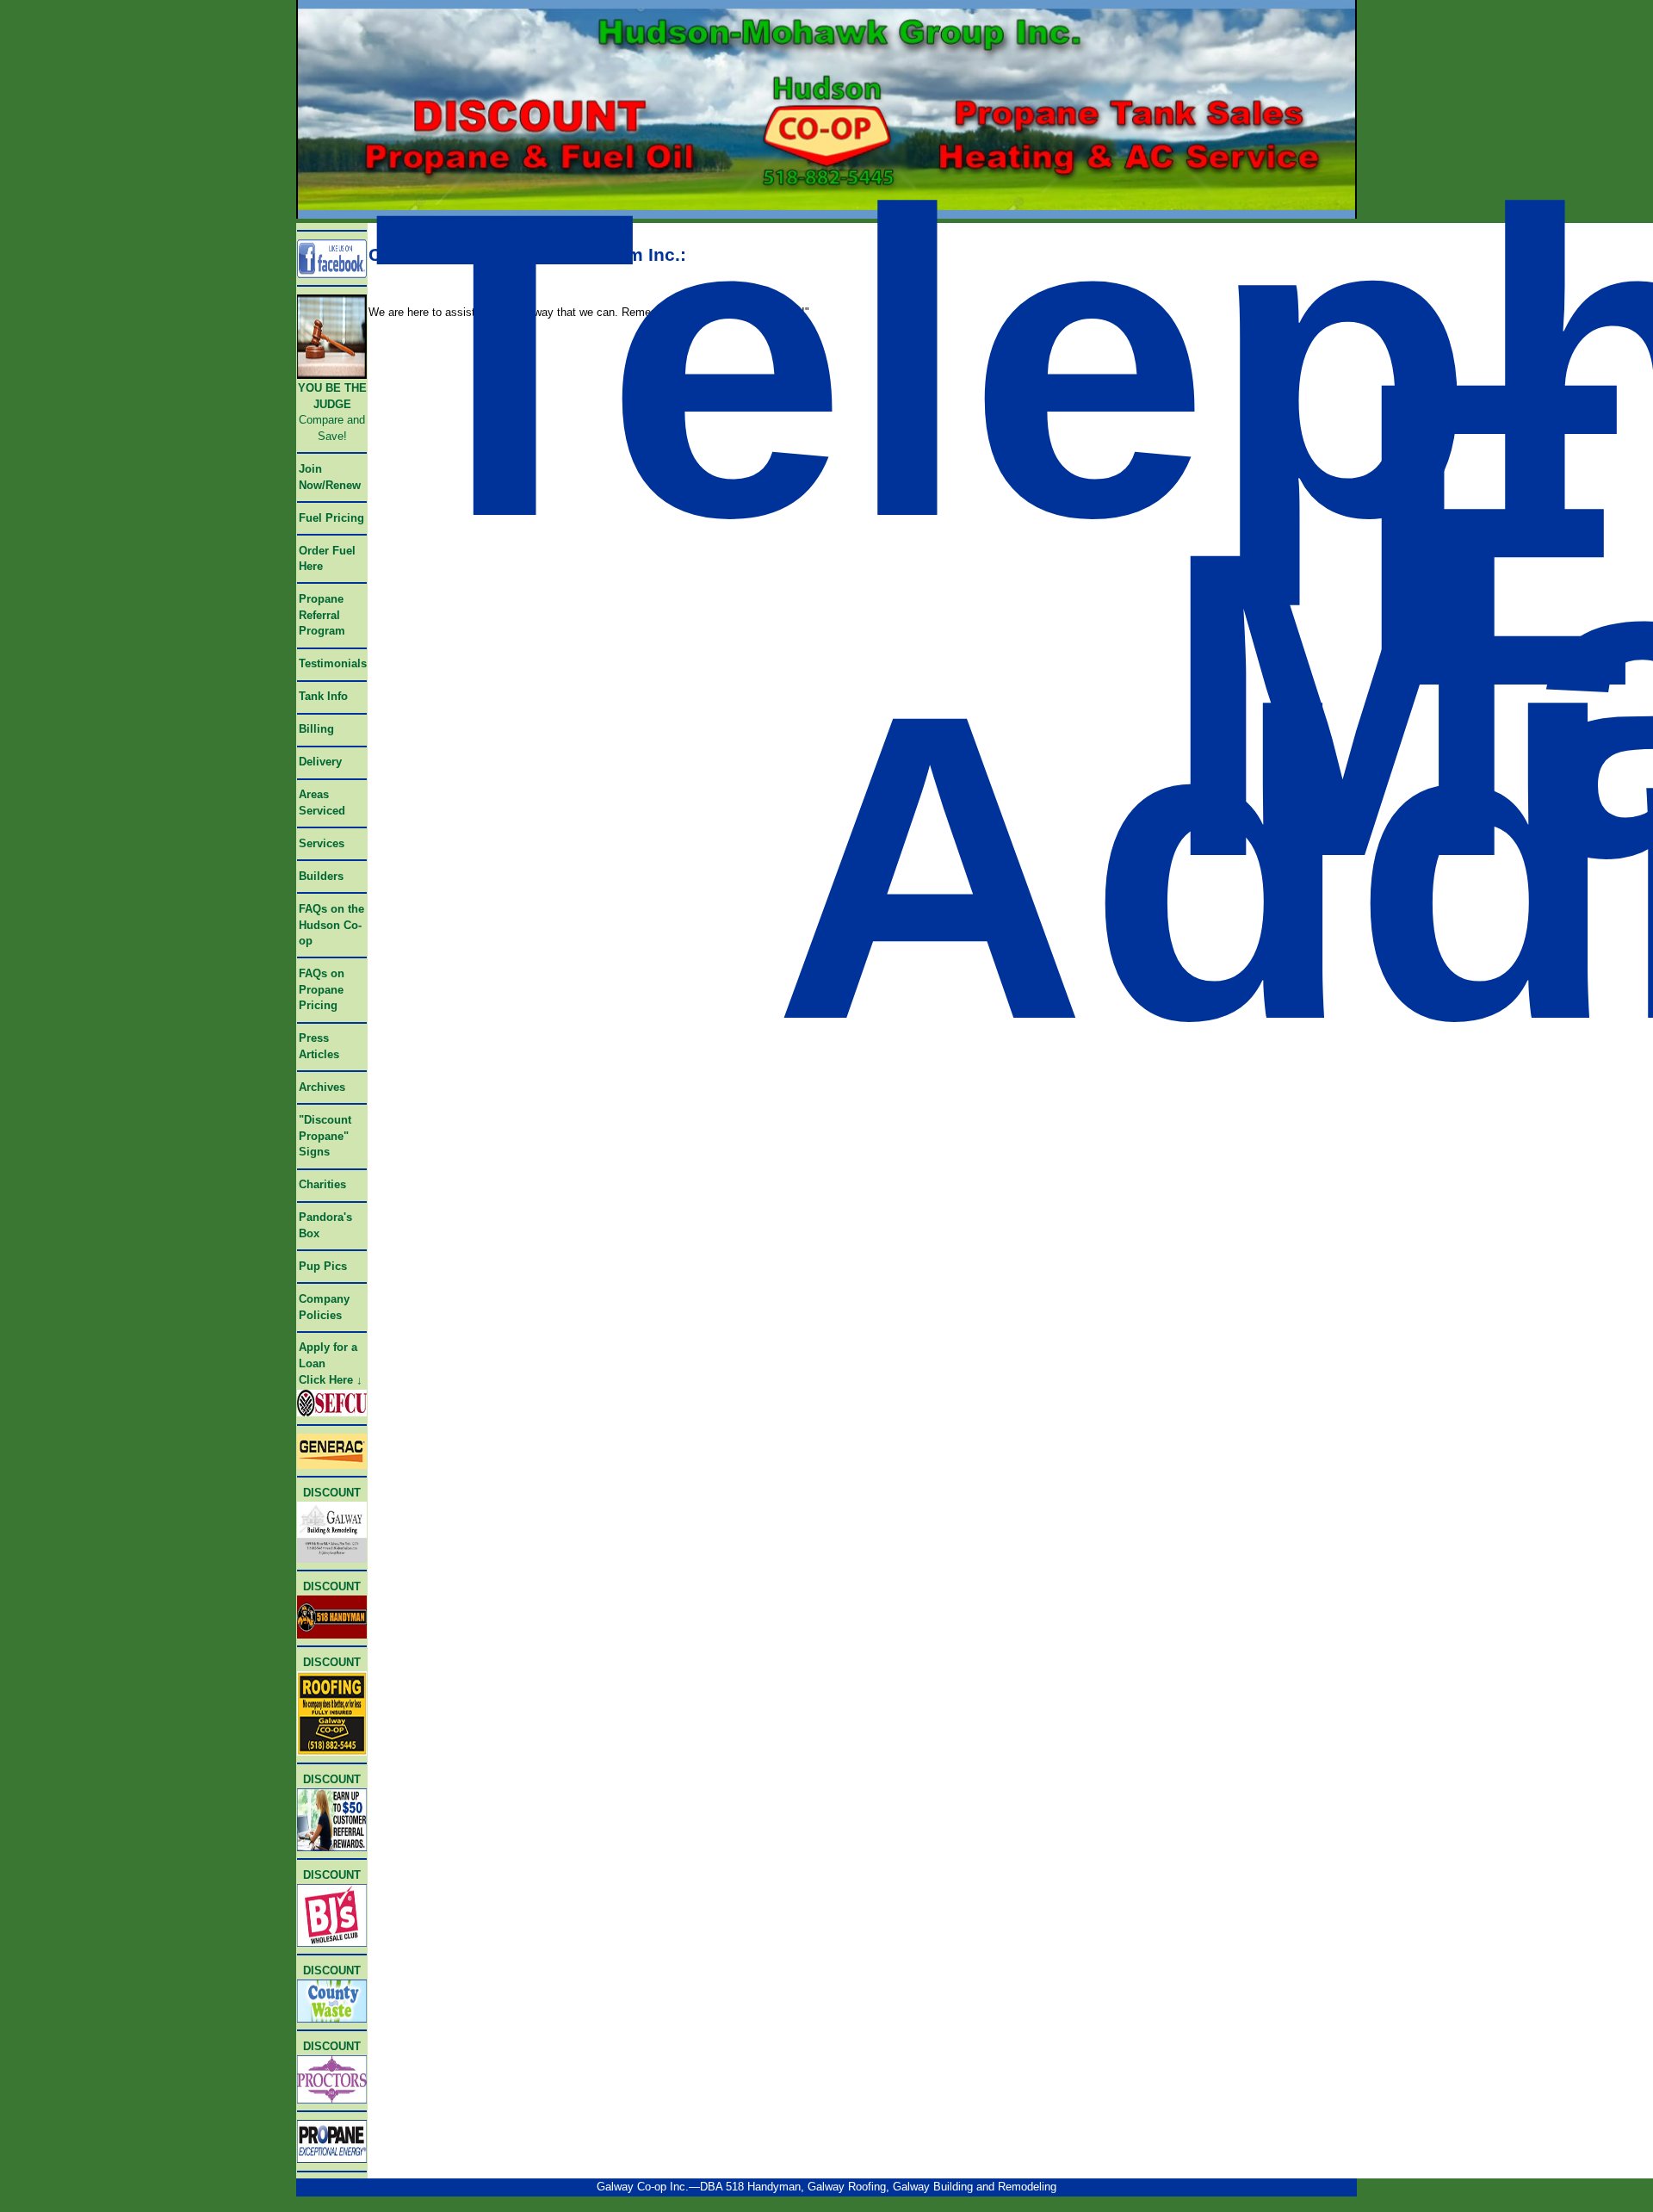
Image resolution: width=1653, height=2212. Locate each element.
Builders (321, 876)
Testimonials (333, 663)
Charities (322, 1184)
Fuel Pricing (331, 518)
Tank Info (323, 696)
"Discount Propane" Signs (325, 1136)
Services (322, 843)
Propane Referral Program (322, 615)
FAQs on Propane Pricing (322, 989)
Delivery (320, 762)
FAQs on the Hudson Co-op (331, 925)
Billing (316, 729)
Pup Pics (323, 1266)
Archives (322, 1087)
